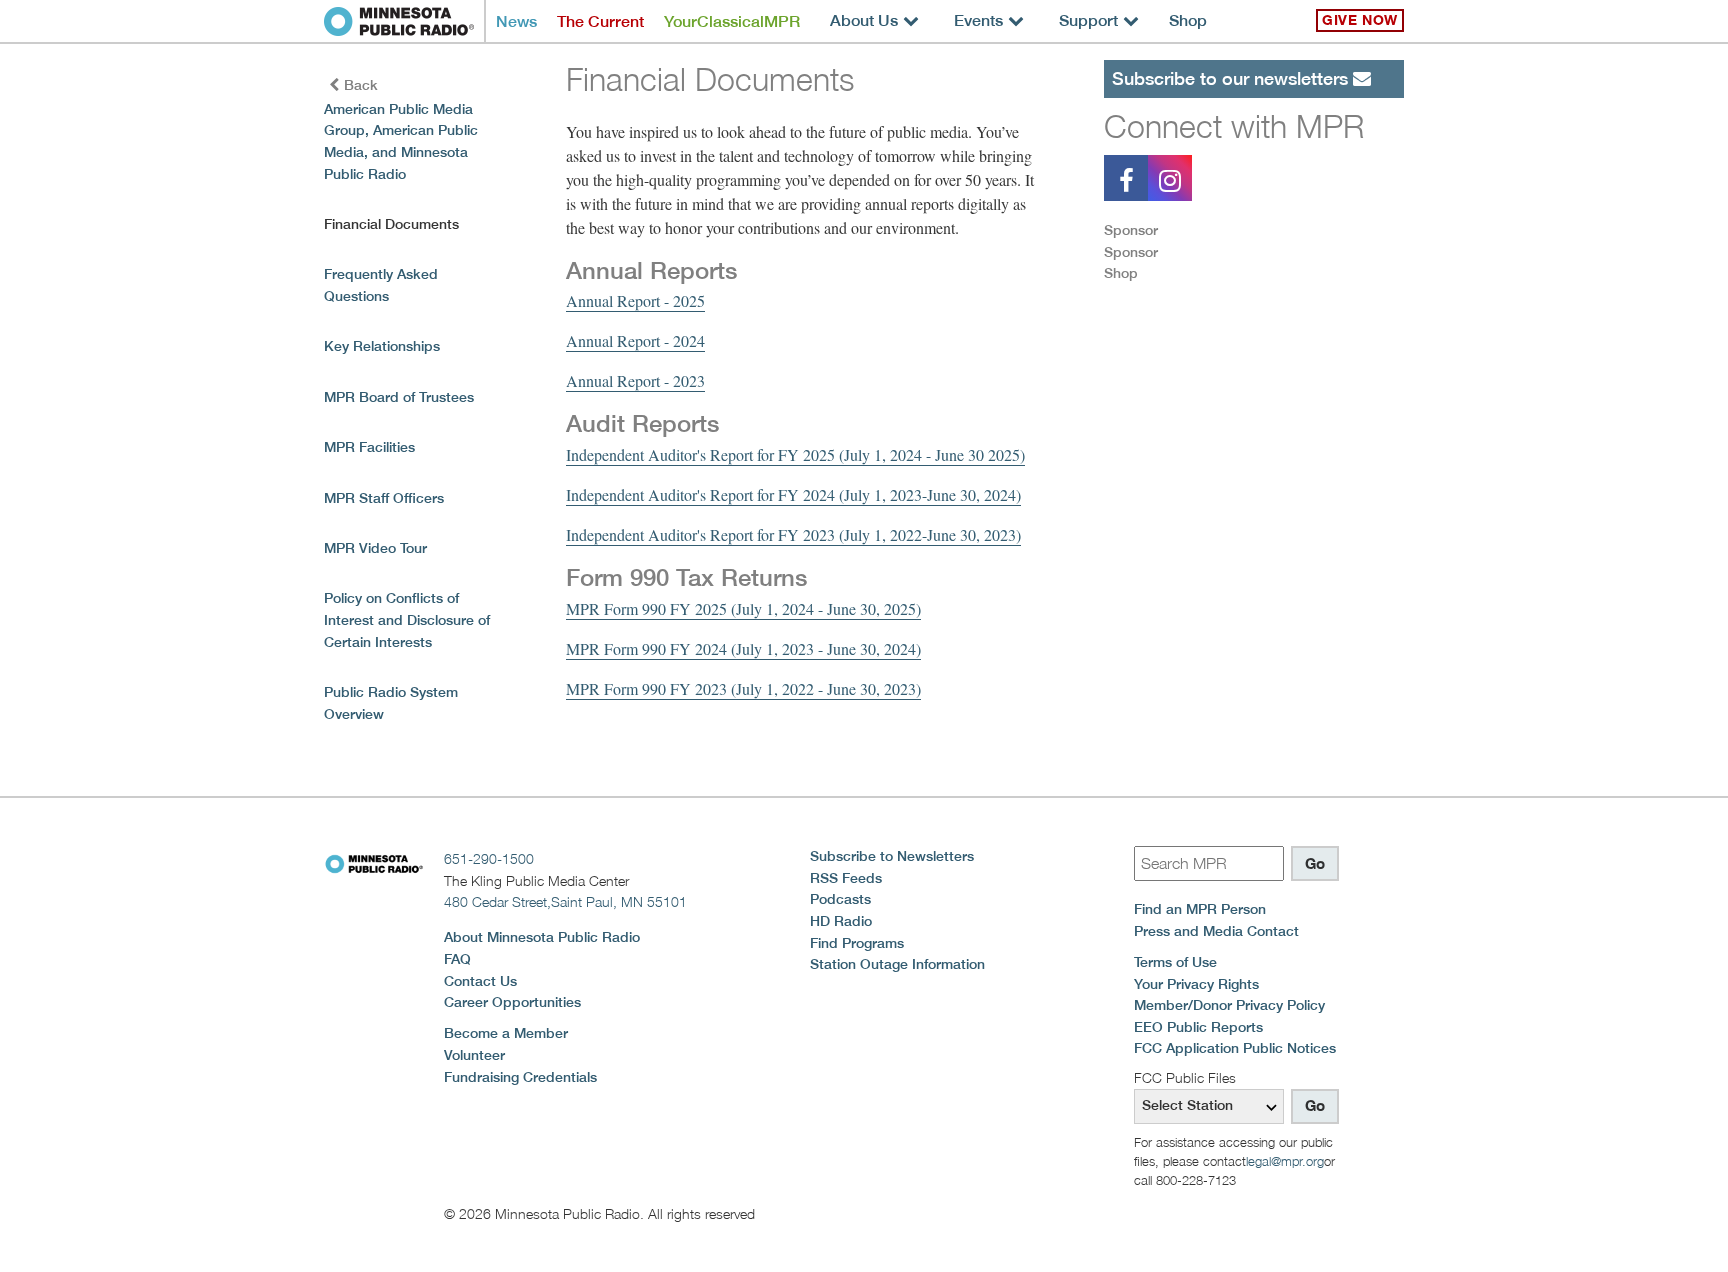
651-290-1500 (489, 858)
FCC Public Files (1185, 1077)
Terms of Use (1175, 962)
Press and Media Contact (1216, 931)
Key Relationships (382, 346)
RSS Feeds (846, 878)
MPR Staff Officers (384, 498)
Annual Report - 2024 (635, 340)
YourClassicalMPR (732, 21)
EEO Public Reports (1198, 1027)
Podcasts (840, 899)
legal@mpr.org (1285, 1161)
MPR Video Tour (375, 548)
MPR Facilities (369, 447)
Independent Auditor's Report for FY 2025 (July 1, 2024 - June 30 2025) (795, 454)
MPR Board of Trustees (399, 397)
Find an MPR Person (1200, 909)
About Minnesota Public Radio (542, 937)
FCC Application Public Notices (1235, 1048)
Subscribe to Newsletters (892, 856)
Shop (1188, 20)
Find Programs (857, 943)
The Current (600, 21)
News (516, 21)
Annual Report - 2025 (635, 300)
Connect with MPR (1234, 126)
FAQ (457, 959)
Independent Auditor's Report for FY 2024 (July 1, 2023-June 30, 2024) (793, 494)
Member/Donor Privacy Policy (1229, 1005)
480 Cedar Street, (565, 901)
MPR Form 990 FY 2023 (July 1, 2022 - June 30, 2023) (743, 688)
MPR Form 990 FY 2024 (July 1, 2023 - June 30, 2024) (743, 648)
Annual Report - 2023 (635, 380)
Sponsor (1131, 230)
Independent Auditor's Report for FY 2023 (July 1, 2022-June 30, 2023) (793, 534)
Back (361, 85)
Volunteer (474, 1055)
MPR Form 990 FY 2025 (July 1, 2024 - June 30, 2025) (743, 608)
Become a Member (506, 1033)
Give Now (1360, 20)
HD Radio (841, 921)
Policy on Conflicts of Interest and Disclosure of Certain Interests (407, 619)
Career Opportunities (512, 1002)
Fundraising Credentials (520, 1077)
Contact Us (480, 981)
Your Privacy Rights (1196, 984)
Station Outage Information (897, 964)
